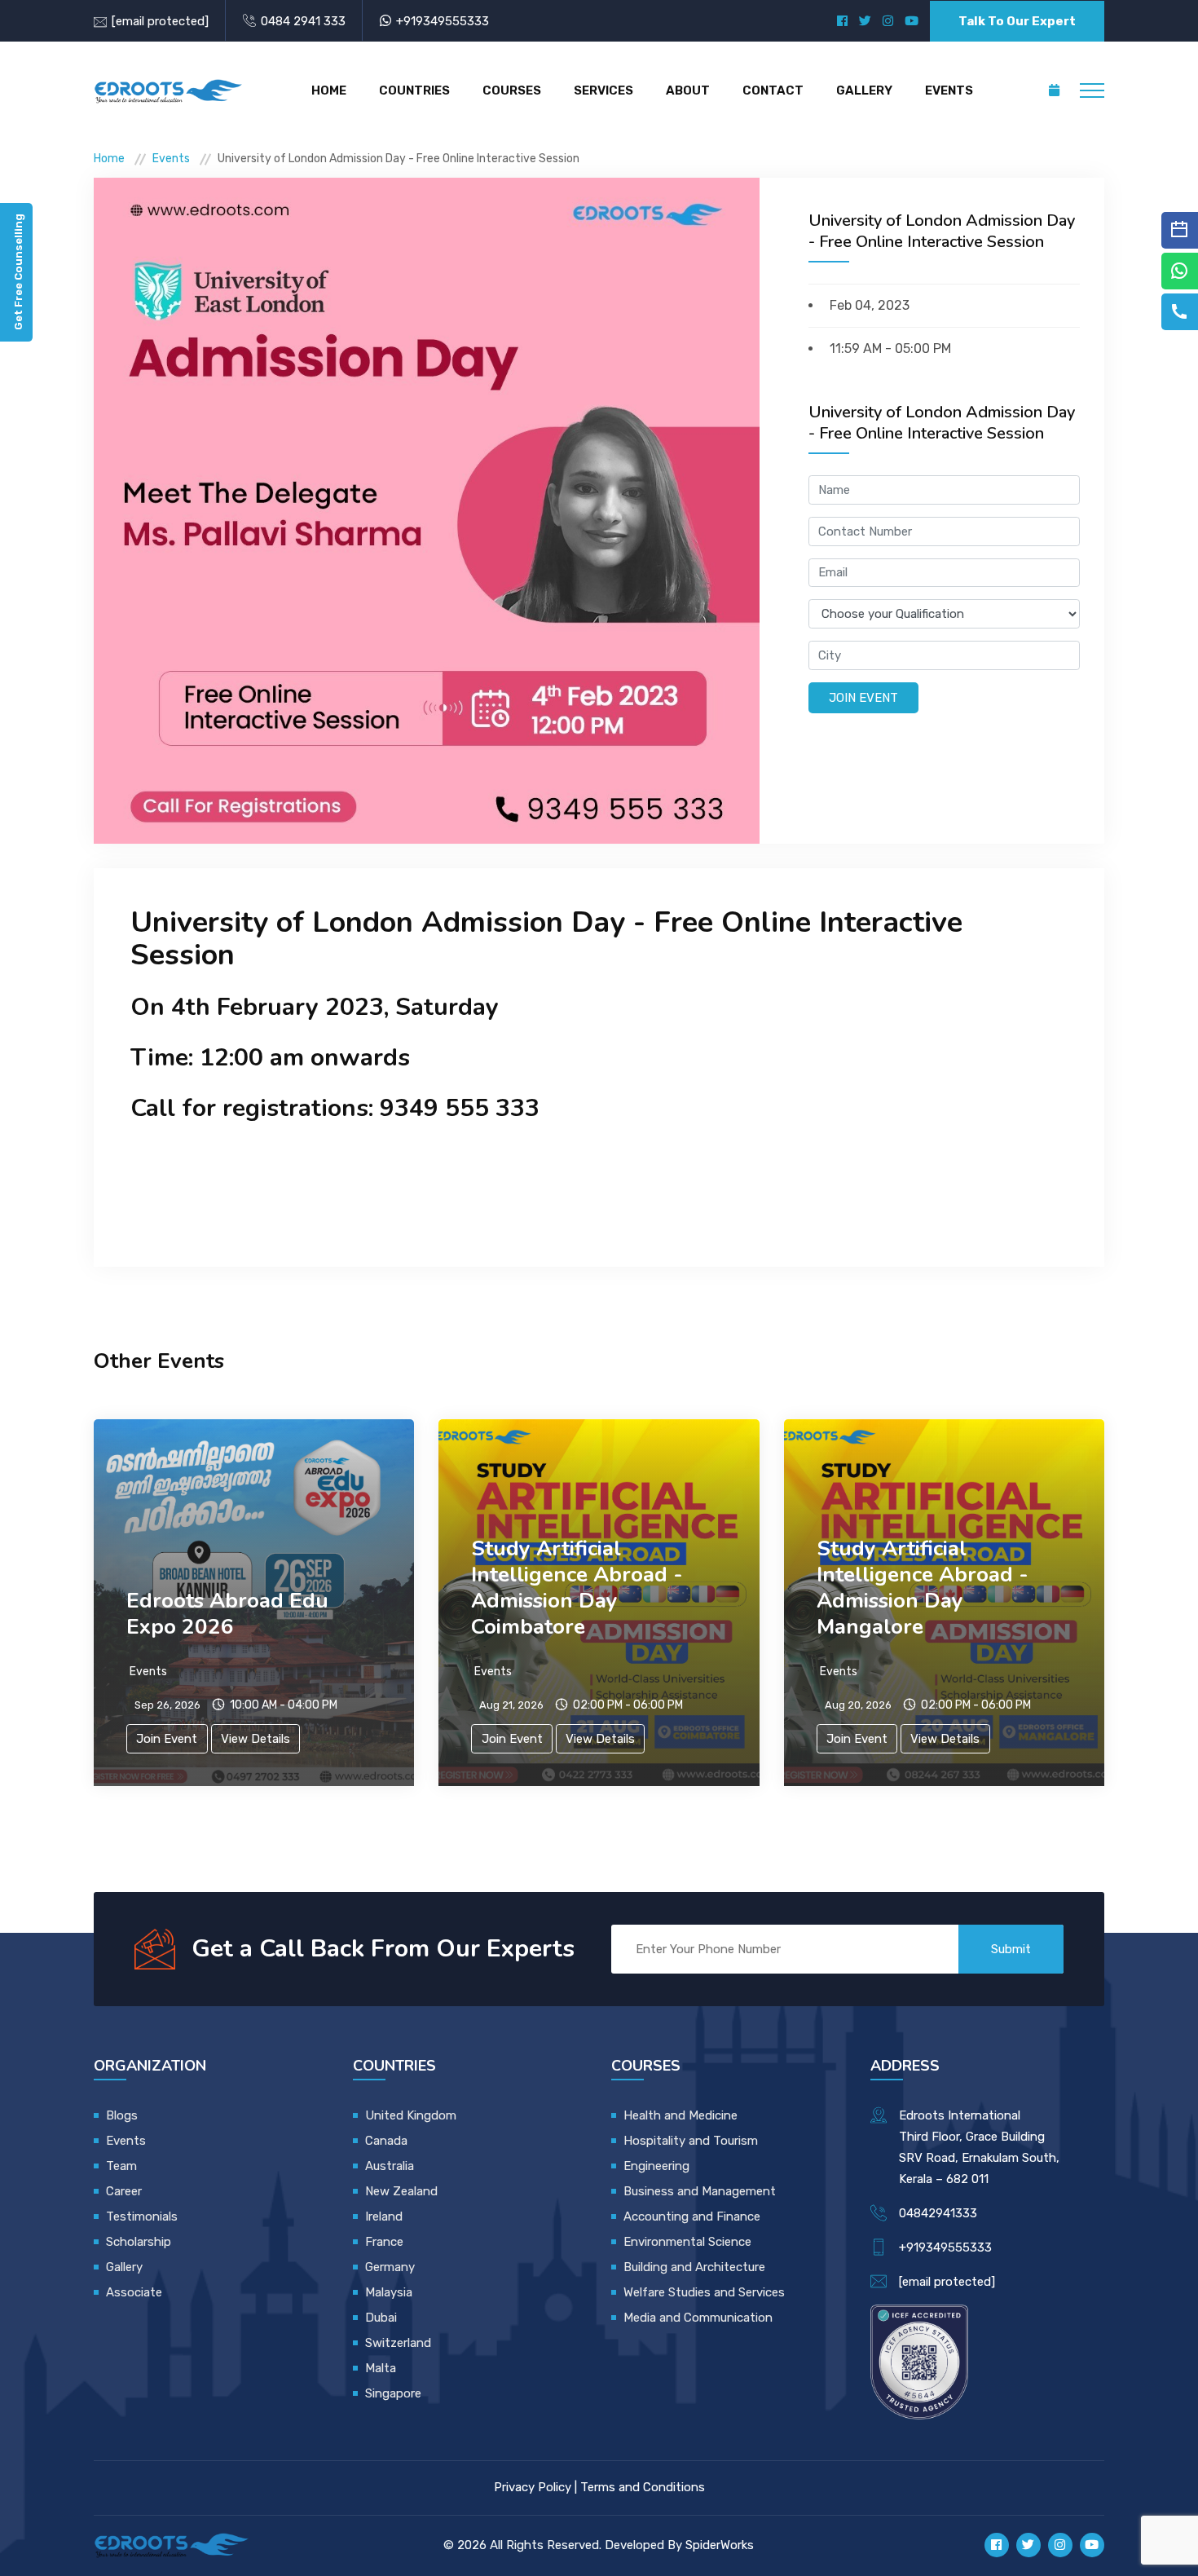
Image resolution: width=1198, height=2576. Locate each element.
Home (329, 90)
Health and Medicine (680, 2115)
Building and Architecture (694, 2267)
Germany (390, 2267)
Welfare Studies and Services (704, 2292)
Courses (512, 90)
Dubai (381, 2318)
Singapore (393, 2393)
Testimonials (142, 2217)
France (384, 2242)
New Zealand (403, 2191)
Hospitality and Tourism (691, 2141)
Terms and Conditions (643, 2487)
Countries (414, 90)
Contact (773, 90)
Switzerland (398, 2343)
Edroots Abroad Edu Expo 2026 (227, 1614)
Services (603, 90)
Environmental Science (687, 2242)
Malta (381, 2368)
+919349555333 (443, 21)
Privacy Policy (533, 2487)
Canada (386, 2141)
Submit (1011, 1949)
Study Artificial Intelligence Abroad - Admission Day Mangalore (923, 1588)
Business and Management (700, 2191)
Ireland (384, 2217)
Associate (134, 2292)
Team (121, 2166)
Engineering (656, 2166)
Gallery (864, 90)
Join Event (863, 698)
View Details (255, 1739)
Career (124, 2191)
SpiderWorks (720, 2545)
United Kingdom (411, 2115)
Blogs (122, 2115)
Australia (390, 2166)
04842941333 (938, 2213)
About (688, 90)
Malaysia (389, 2292)
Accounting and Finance (692, 2217)
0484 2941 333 (303, 21)
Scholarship (139, 2242)
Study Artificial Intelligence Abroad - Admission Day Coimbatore (577, 1588)
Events (949, 90)
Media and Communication (698, 2318)
